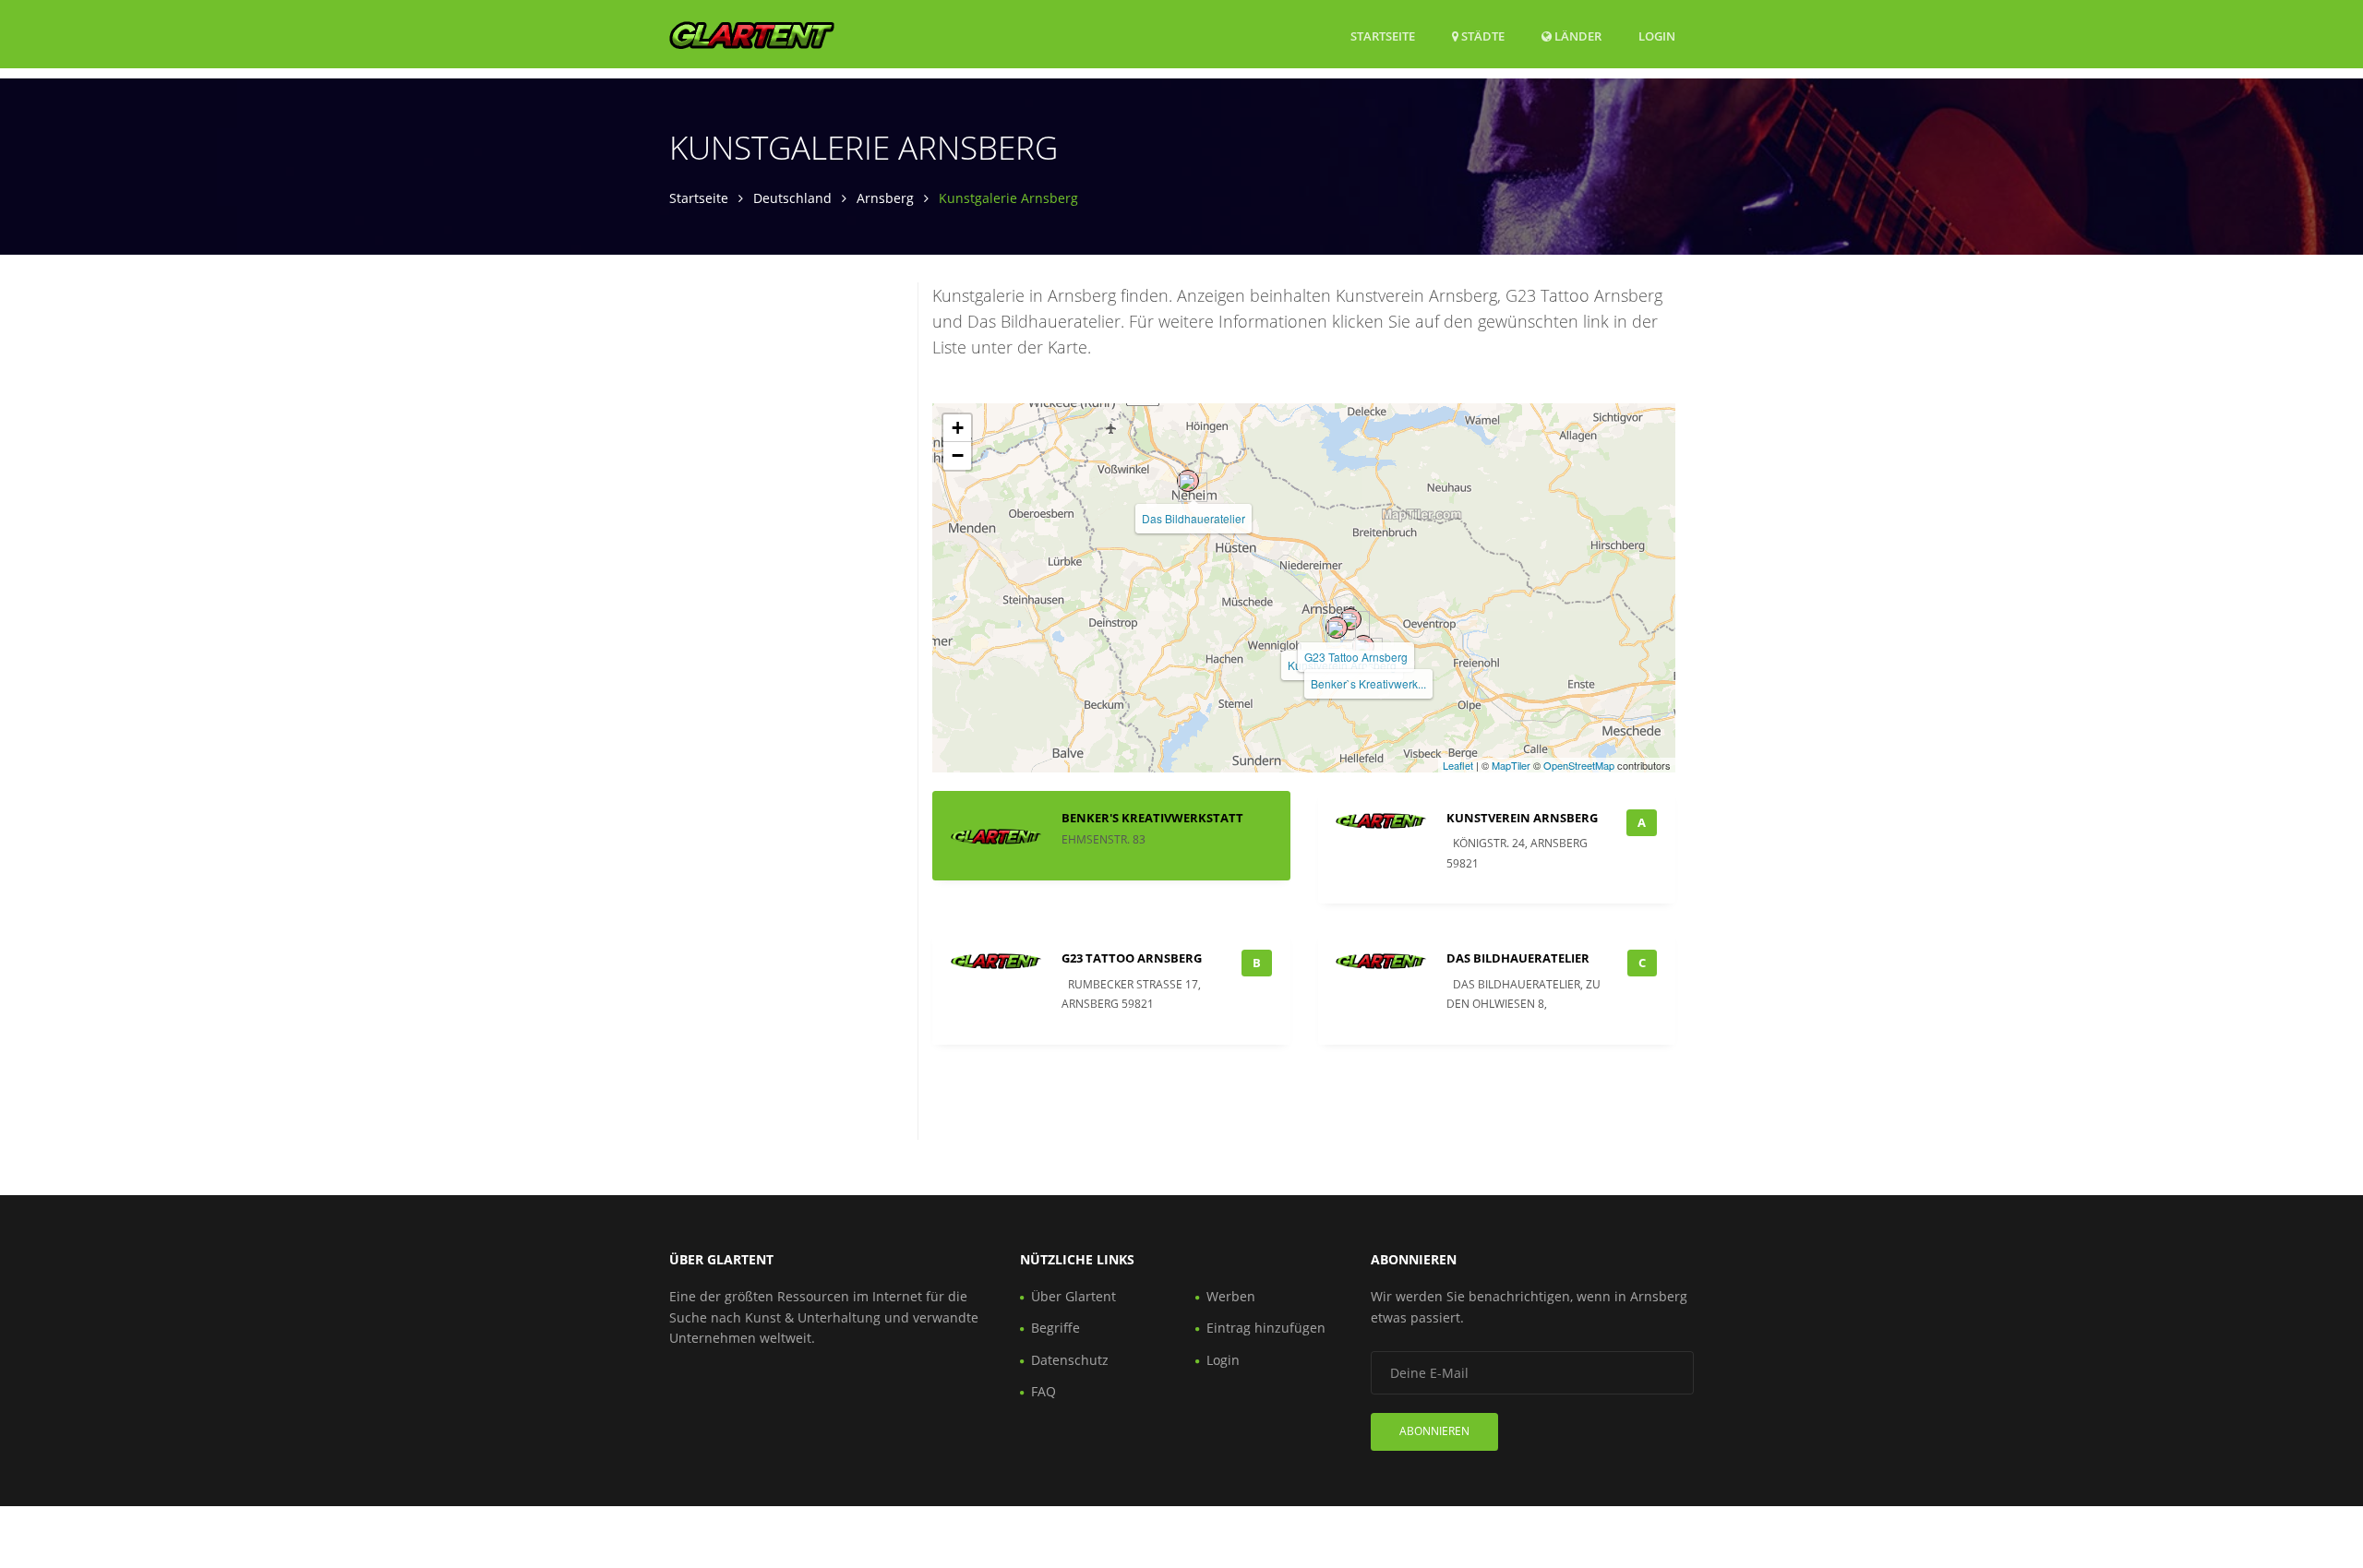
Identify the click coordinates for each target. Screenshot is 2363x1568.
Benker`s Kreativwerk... (1368, 683)
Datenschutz (1070, 1360)
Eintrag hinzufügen (1266, 1328)
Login (1657, 36)
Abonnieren (1434, 1431)
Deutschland (792, 198)
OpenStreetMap (1579, 765)
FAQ (1044, 1391)
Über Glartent (1074, 1296)
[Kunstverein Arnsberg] (1337, 628)
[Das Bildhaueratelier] (1188, 481)
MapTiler (1511, 765)
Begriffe (1056, 1328)
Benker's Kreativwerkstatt (1152, 818)
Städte (1481, 36)
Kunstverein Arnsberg (1522, 818)
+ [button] (958, 428)
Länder (1577, 36)
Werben (1231, 1296)
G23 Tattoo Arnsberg (1356, 657)
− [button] (958, 455)
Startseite (1383, 36)
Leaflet (1458, 765)
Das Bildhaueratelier (1193, 518)
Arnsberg (885, 198)
